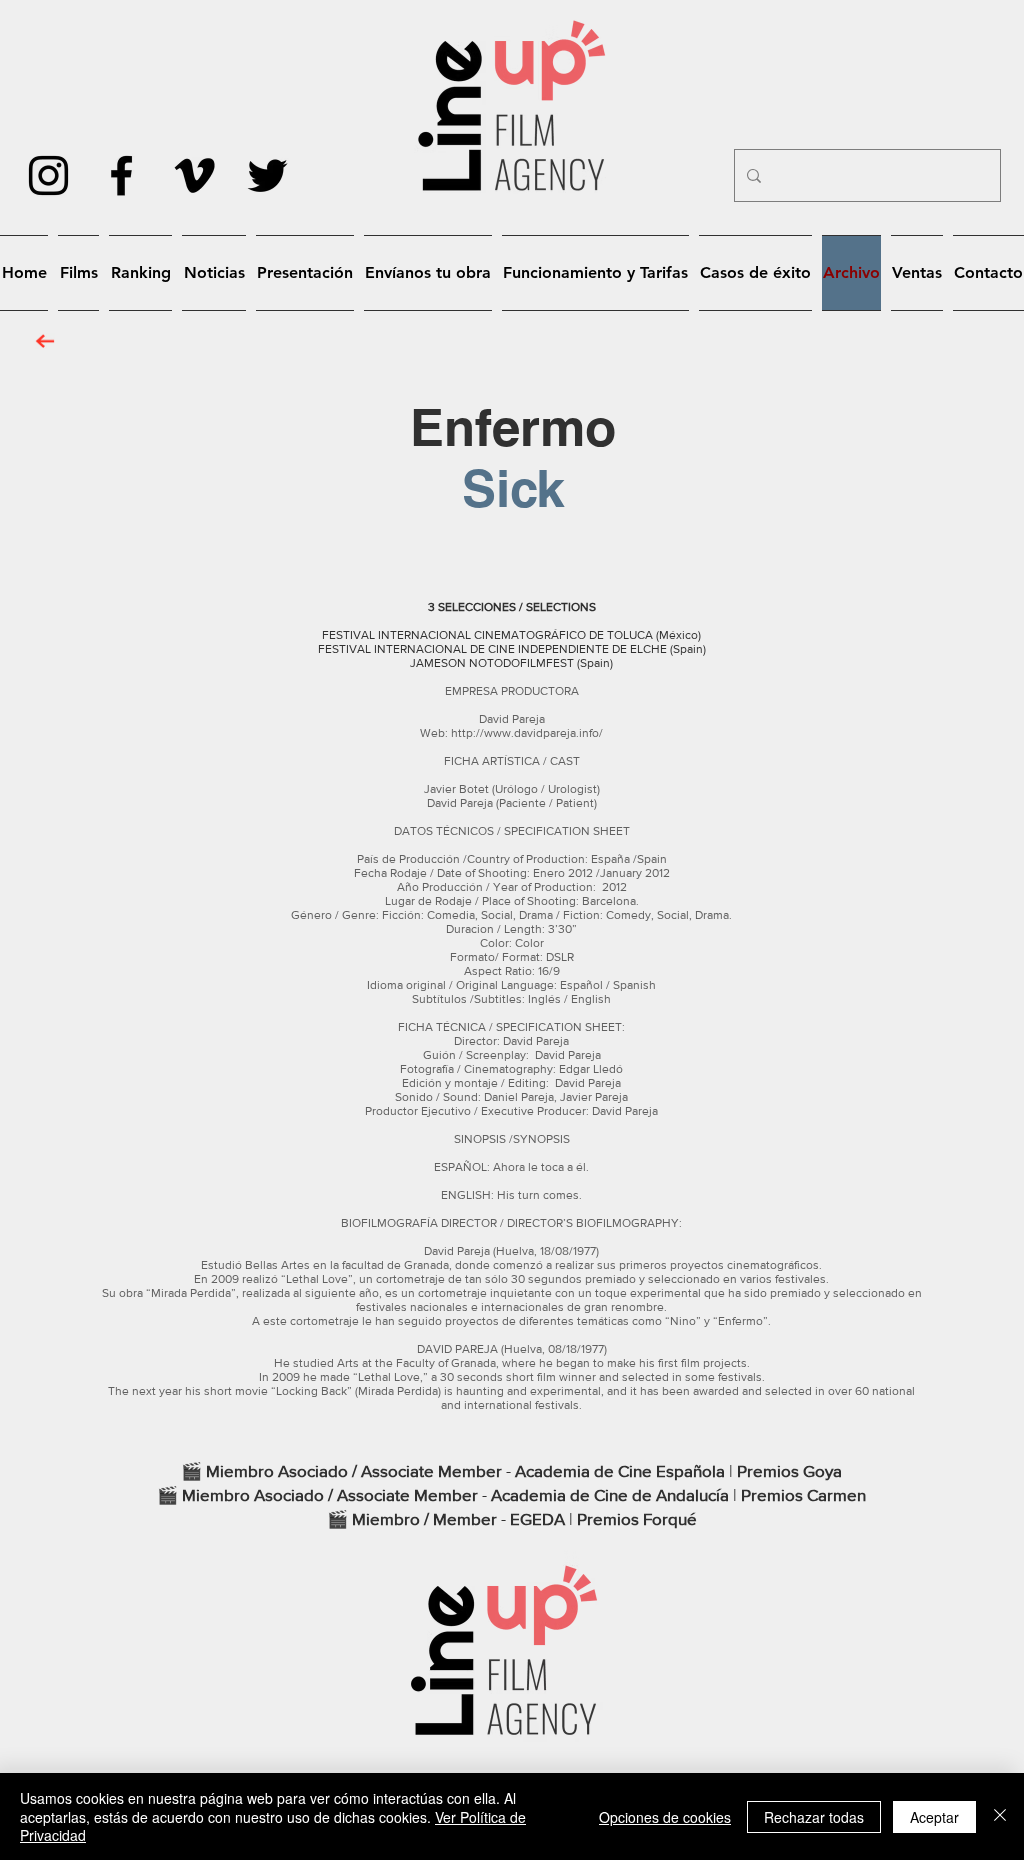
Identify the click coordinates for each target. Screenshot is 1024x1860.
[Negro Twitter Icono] (267, 175)
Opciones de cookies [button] (665, 1817)
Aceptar (934, 1817)
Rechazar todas (814, 1817)
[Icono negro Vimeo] (194, 175)
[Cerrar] (1000, 1816)
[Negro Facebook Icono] (121, 175)
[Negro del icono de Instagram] (48, 175)
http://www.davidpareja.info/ (527, 733)
